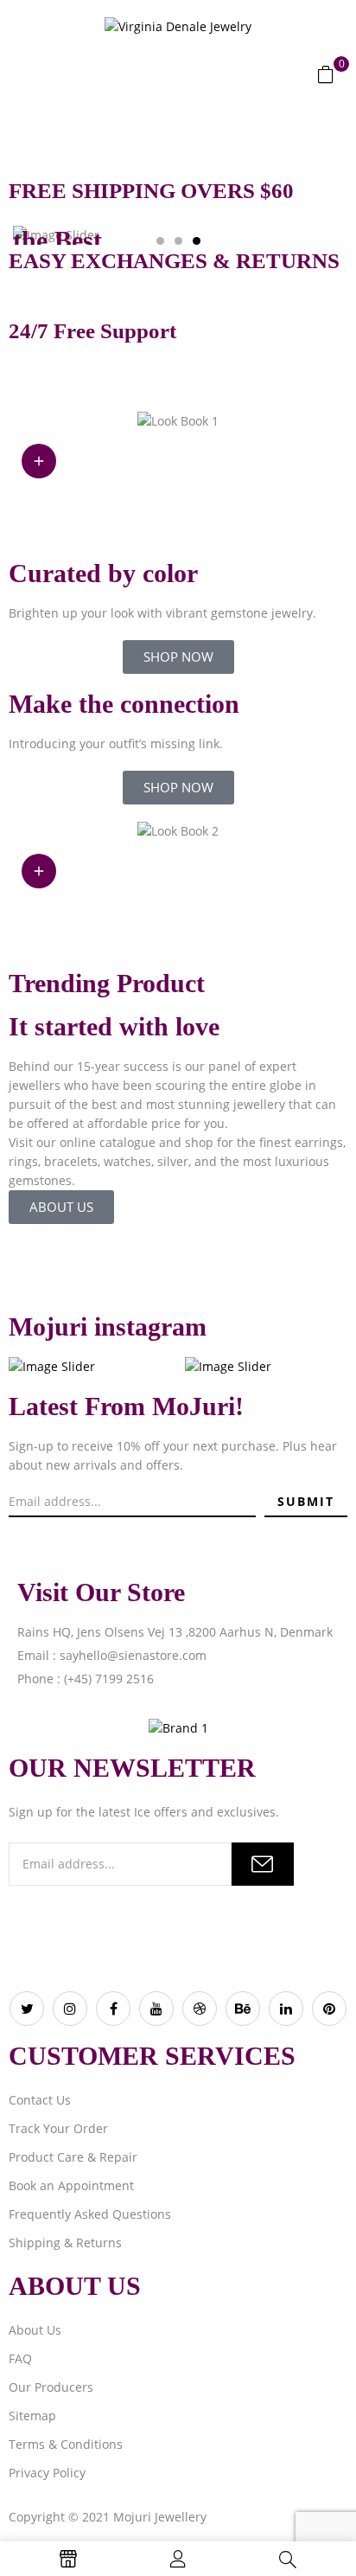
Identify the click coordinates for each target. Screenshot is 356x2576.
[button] (326, 74)
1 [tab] (160, 241)
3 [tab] (197, 241)
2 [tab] (178, 241)
